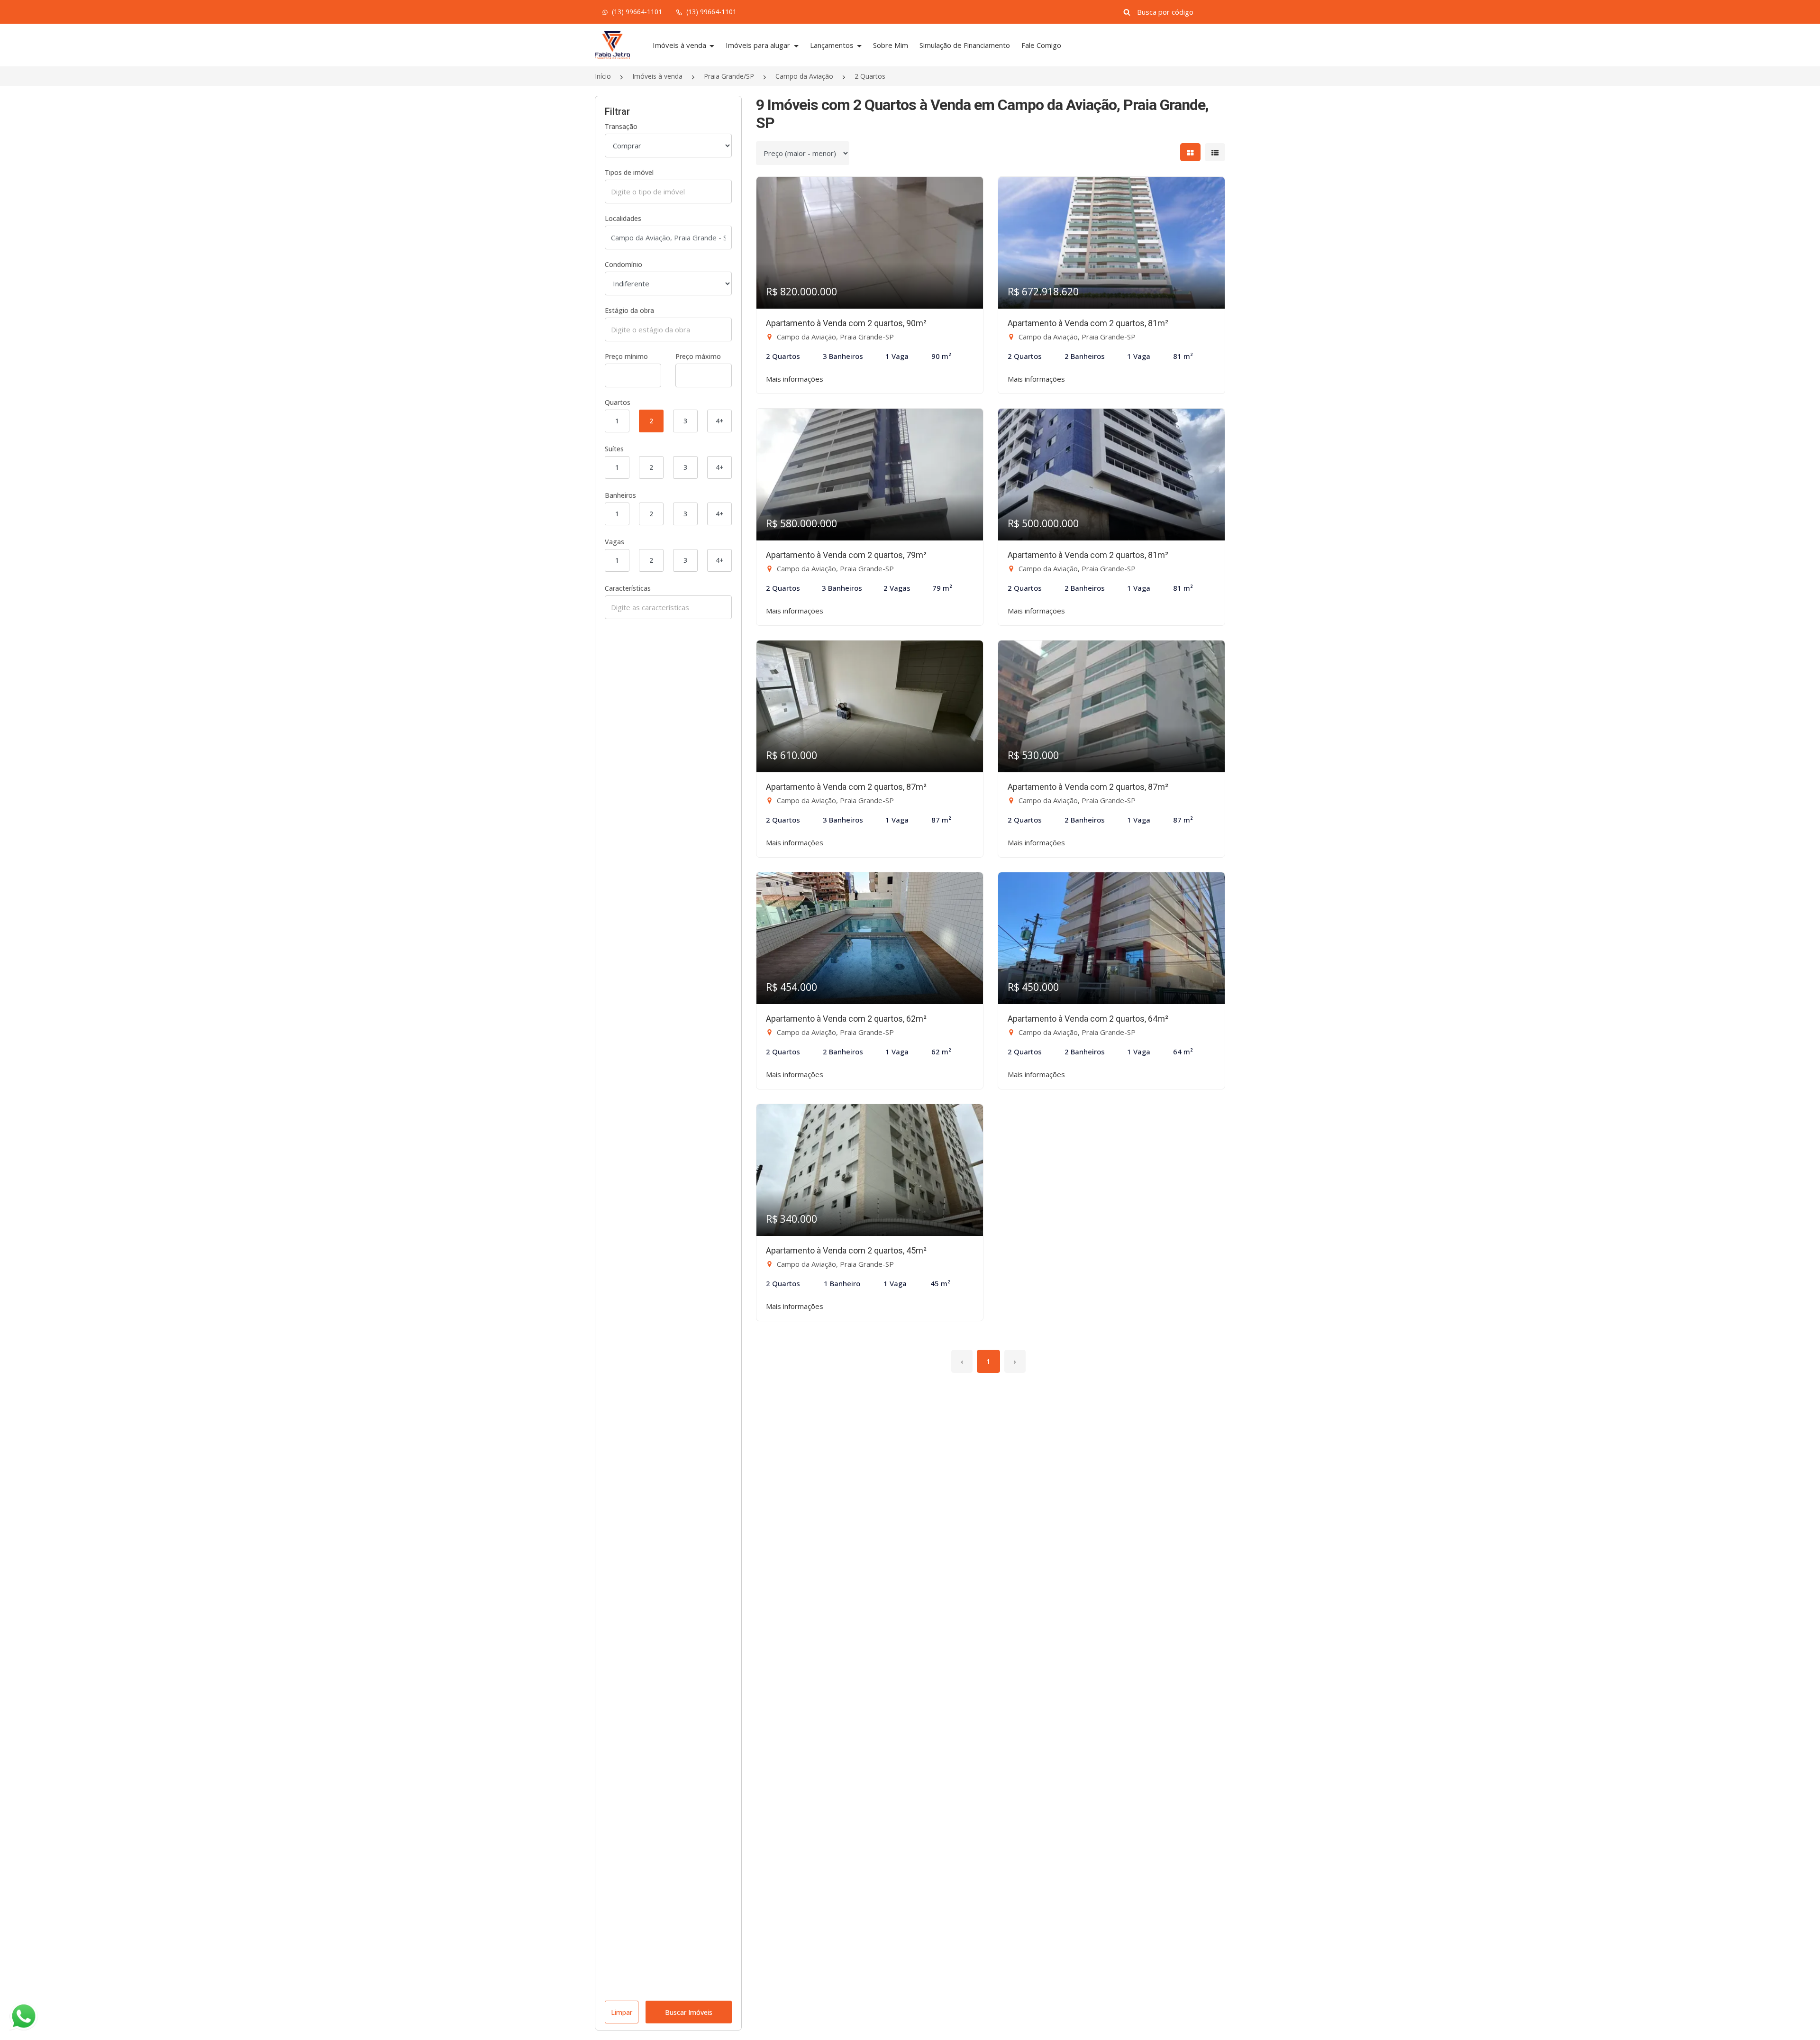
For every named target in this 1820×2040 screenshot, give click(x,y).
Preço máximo (698, 356)
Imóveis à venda (680, 45)
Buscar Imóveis (689, 2012)
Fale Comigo (1041, 45)
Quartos (618, 402)
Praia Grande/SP (729, 76)
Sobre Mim (891, 45)
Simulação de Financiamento (965, 45)
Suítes (614, 449)
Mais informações (795, 379)
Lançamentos (833, 45)
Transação (621, 126)
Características (628, 588)
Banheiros (620, 495)
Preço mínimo (626, 356)
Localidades (623, 218)
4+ (720, 421)
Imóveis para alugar (759, 45)
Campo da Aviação (804, 76)
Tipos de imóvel (629, 172)
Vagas (614, 542)
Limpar (622, 2012)
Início (603, 76)
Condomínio (623, 264)
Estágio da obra (629, 310)
